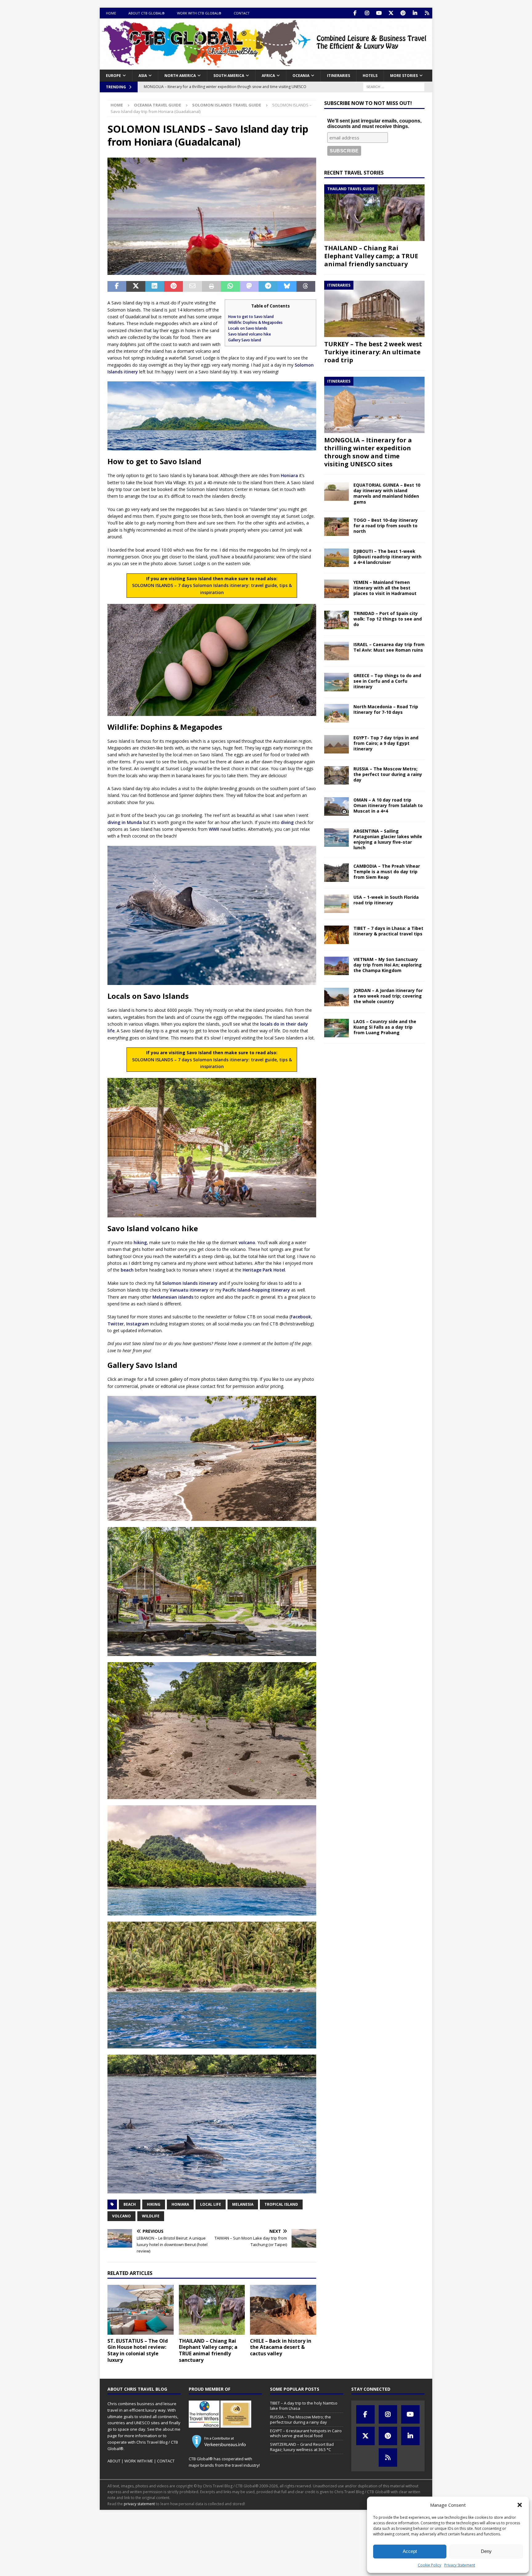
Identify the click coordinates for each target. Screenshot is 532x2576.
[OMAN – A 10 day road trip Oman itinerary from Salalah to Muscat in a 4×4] (337, 806)
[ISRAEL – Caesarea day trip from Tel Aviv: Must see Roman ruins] (337, 651)
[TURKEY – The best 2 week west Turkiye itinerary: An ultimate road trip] (374, 309)
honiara (180, 2204)
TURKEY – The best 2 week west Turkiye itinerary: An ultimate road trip (373, 352)
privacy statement (139, 2504)
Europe (113, 76)
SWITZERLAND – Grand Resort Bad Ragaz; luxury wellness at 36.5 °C (302, 2447)
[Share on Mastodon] (249, 287)
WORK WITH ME (139, 2461)
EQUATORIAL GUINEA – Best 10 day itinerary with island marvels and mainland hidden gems (387, 493)
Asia (143, 76)
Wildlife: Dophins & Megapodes (255, 322)
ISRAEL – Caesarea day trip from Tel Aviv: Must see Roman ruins (389, 647)
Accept (410, 2551)
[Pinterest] (403, 13)
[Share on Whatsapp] (230, 287)
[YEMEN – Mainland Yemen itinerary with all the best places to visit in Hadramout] (337, 589)
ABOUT (114, 2461)
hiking (140, 1242)
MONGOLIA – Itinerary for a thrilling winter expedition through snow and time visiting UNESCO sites (368, 452)
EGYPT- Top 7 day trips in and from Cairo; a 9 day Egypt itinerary (386, 743)
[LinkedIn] (415, 13)
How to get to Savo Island (251, 317)
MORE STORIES (404, 76)
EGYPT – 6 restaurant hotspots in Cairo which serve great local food (306, 2433)
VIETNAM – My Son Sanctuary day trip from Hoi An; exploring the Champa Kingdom (388, 965)
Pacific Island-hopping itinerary (256, 1290)
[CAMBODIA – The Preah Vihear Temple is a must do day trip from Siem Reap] (337, 873)
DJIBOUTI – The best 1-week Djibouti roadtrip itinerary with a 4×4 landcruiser (387, 557)
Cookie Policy (429, 2565)
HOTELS (370, 76)
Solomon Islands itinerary (190, 1283)
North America (180, 76)
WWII (214, 829)
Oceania (301, 76)
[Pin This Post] (173, 287)
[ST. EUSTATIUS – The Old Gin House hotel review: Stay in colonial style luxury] (141, 2310)
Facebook (301, 1317)
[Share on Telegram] (268, 287)
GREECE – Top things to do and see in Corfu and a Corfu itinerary (387, 681)
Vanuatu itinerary (189, 1290)
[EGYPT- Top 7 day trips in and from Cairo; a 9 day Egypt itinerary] (337, 744)
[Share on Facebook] (117, 287)
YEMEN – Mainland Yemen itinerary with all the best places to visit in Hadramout (385, 588)
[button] (520, 2505)
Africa (268, 76)
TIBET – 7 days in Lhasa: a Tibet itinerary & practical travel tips (388, 931)
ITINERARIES (339, 76)
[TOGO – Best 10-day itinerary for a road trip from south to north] (337, 527)
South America (229, 76)
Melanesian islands (173, 1297)
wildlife (151, 2216)
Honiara (289, 475)
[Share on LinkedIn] (155, 287)
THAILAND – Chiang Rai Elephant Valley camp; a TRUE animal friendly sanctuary (208, 2350)
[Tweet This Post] (136, 287)
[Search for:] (394, 86)
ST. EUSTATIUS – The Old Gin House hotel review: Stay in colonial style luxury (138, 2350)
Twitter (116, 1324)
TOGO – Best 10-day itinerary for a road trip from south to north (386, 526)
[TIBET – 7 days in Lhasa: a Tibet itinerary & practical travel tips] (337, 935)
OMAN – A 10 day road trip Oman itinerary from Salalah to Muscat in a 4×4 (388, 805)
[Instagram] (367, 13)
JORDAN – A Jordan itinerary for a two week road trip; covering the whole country (388, 996)
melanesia (243, 2204)
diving (287, 822)
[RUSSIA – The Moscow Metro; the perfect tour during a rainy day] (337, 775)
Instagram (138, 1324)
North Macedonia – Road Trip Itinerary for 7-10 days (386, 709)
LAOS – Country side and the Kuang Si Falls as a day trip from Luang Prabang (385, 1027)
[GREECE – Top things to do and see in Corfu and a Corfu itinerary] (337, 682)
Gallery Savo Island (245, 340)
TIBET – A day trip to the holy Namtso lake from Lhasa (304, 2406)
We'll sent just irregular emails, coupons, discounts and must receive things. (374, 124)
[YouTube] (379, 13)
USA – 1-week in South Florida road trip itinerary (386, 900)
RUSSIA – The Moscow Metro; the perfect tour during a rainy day (388, 774)
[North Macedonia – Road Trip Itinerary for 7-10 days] (337, 713)
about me (171, 2429)
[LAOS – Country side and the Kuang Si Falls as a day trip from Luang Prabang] (337, 1028)
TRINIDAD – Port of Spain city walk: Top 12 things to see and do (388, 619)
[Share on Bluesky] (287, 287)
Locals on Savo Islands (248, 328)
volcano (247, 1242)
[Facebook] (355, 13)
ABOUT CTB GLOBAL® (147, 13)
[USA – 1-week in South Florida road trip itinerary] (337, 904)
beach (127, 1270)
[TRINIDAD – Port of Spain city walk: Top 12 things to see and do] (337, 620)
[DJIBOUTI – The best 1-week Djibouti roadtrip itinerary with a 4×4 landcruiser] (337, 558)
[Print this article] (211, 287)
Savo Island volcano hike (250, 334)
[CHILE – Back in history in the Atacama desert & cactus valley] (283, 2310)
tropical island (281, 2204)
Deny (486, 2551)
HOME (111, 13)
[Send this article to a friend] (192, 287)
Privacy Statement (460, 2565)
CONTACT (242, 13)
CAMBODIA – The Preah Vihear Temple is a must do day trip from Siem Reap (387, 872)
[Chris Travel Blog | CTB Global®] (266, 66)
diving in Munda (125, 822)
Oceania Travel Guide (157, 105)
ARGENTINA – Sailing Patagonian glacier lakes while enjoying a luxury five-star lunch (388, 839)
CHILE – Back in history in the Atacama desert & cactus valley (281, 2347)
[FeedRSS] (427, 13)
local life (211, 2204)
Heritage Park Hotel (264, 1270)
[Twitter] (391, 13)
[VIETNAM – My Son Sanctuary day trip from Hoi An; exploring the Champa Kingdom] (337, 966)
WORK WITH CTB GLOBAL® (199, 13)
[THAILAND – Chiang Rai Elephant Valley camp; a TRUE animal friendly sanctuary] (212, 2310)
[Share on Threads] (306, 287)
